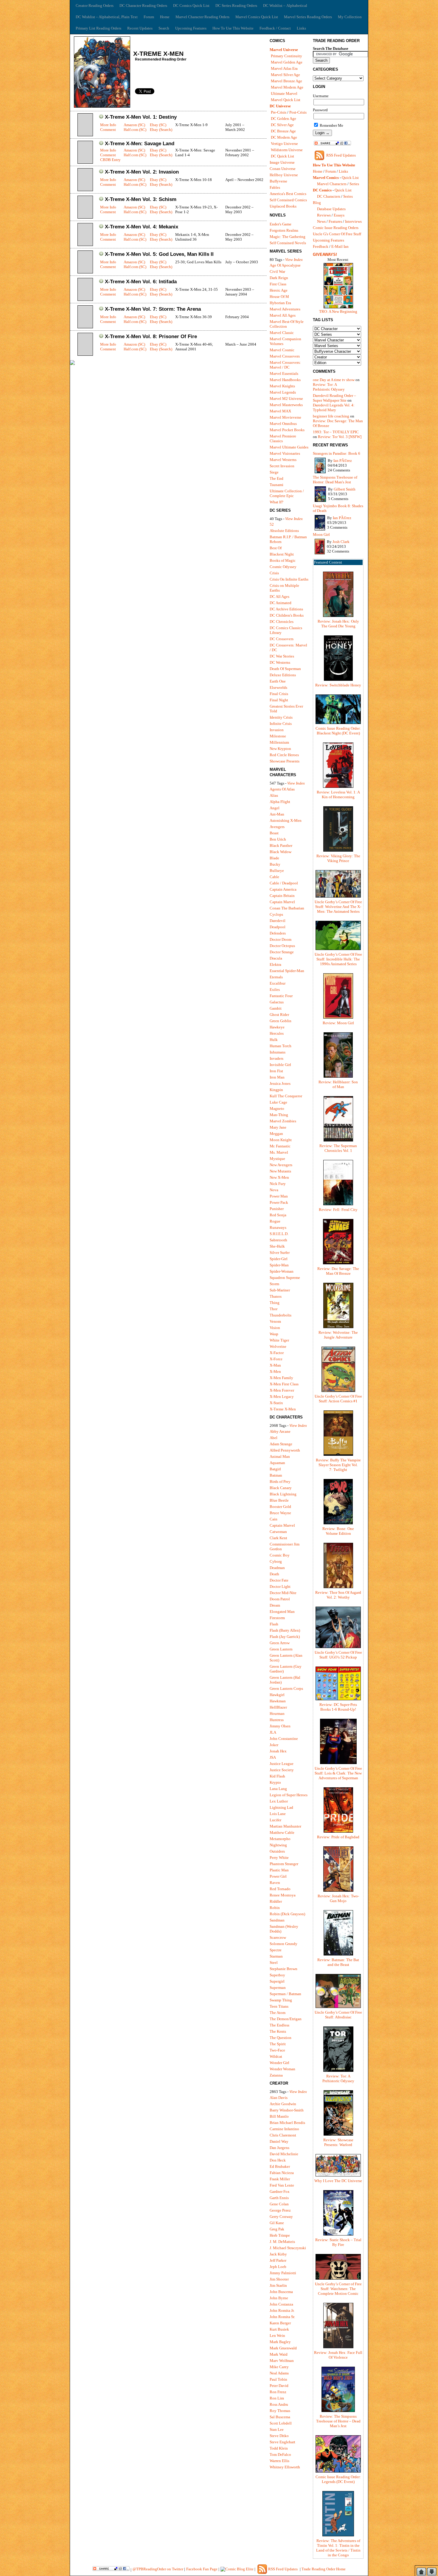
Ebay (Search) (161, 130)
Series (354, 184)
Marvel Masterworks (286, 405)
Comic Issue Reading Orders (336, 228)
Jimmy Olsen (280, 1726)
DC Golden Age (284, 119)
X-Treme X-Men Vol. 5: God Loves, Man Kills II (159, 254)
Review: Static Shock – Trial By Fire (338, 2242)
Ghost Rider (279, 1015)
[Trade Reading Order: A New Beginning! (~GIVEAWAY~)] (338, 308)
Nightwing (278, 1845)
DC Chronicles (282, 622)
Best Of (276, 548)
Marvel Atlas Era (284, 68)
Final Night (279, 700)
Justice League (282, 1764)
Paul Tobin (278, 2379)
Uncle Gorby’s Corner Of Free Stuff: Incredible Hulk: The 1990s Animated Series (338, 959)
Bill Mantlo (279, 2116)
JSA (273, 1757)
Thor (274, 1309)
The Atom (278, 2013)
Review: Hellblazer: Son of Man (338, 1084)
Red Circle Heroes (284, 755)
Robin (275, 1908)
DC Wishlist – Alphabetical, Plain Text (107, 17)
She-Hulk (277, 1246)
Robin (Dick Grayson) (287, 1914)
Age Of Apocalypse (285, 265)
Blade (274, 858)
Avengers (277, 827)
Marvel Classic (282, 333)
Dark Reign (279, 278)
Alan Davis (279, 2098)
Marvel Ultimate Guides (289, 447)
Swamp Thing (281, 2000)
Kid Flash (277, 1776)
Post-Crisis (298, 112)
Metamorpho (280, 1839)
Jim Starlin (278, 2285)
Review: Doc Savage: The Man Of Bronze (338, 1271)
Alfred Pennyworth (285, 1450)
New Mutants (280, 1171)
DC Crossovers (282, 639)
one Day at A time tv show (334, 380)
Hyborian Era (280, 303)
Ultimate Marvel (284, 93)
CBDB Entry (110, 160)
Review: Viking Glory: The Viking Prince (338, 858)
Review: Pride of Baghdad (338, 1837)
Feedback (321, 246)
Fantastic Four (281, 996)
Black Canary (281, 1488)
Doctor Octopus (282, 946)
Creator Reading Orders (95, 6)
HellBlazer (278, 1707)
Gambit (276, 1008)
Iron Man (277, 1077)
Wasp (274, 1334)
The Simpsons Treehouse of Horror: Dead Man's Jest (335, 480)
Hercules (277, 1033)
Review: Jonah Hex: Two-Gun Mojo (338, 1898)
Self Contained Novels (288, 243)
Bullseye (277, 871)
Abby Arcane (280, 1431)
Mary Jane (278, 1127)
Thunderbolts (281, 1315)
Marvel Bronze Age (286, 81)
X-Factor (277, 1353)
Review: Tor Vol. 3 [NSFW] (340, 437)
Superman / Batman (285, 1994)
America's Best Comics (288, 194)
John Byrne (279, 2298)
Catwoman (278, 1532)
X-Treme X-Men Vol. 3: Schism (141, 199)
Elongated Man (282, 1612)
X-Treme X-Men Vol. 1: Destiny (141, 117)
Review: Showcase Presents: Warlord (338, 2142)
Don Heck (278, 2160)
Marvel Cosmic (282, 350)
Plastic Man (279, 1870)
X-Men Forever (282, 1390)
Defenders (278, 933)
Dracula (276, 958)
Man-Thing (279, 1115)
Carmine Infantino (284, 2129)
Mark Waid (279, 2354)
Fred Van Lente (282, 2185)
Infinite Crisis (281, 724)
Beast (274, 833)
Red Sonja (278, 1215)
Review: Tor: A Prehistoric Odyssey (329, 387)
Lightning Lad (281, 1807)
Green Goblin (281, 1021)
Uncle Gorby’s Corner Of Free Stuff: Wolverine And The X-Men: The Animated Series (338, 907)
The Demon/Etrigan (286, 2019)
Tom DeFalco (280, 2454)
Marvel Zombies (283, 1121)
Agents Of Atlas (282, 789)
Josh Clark (341, 542)
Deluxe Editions (283, 675)
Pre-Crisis (279, 112)
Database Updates (331, 209)
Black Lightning (283, 1494)
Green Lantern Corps (286, 1688)
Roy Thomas (280, 2411)
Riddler (276, 1901)
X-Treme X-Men (283, 1409)
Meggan (276, 1134)
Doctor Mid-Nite (283, 1593)
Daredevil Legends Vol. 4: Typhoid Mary (334, 407)
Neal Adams (279, 2373)
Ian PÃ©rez (343, 461)
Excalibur (278, 983)
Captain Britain (282, 896)
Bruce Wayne (280, 1513)
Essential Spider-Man (287, 971)
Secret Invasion (282, 466)
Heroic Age (279, 290)
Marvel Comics (326, 178)
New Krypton (280, 749)
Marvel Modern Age (287, 87)
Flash (274, 1624)
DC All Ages (279, 597)
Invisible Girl (280, 1065)
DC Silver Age (282, 125)
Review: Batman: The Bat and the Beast (338, 1962)
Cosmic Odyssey (283, 567)
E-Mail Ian (340, 246)
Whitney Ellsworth (285, 2467)
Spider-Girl (279, 1259)
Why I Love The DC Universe (338, 2181)
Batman (276, 1475)
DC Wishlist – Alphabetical (285, 6)
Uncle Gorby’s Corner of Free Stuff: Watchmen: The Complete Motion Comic (338, 2289)
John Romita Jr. (282, 2310)
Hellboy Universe (284, 175)
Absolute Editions (284, 531)
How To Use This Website (233, 28)
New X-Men (279, 1177)
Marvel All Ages (283, 315)
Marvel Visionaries (285, 453)
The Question (281, 2038)
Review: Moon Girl (338, 1023)
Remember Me (331, 125)
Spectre (276, 1950)
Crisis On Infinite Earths (289, 579)
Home (165, 17)
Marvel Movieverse (285, 417)
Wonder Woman (282, 2069)
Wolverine (278, 1346)
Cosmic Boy (280, 1555)
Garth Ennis (279, 2198)
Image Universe (282, 162)
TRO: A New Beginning (338, 311)
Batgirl (275, 1469)
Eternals (276, 977)
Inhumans (278, 1052)
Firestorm (277, 1618)
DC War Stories (282, 656)
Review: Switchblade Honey (338, 685)
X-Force (276, 1359)
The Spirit (278, 2044)
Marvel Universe (284, 50)
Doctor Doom (281, 939)
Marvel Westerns (283, 460)
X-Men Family (281, 1378)
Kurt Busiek (279, 2329)
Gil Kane (277, 2223)
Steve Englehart (282, 2442)
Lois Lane (278, 1814)
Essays (339, 215)
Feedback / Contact (275, 28)
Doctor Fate (279, 1580)
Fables (275, 187)
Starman (276, 1956)
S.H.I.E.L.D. (279, 1234)
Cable (274, 877)
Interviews (353, 221)
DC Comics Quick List (191, 6)
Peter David (279, 2386)
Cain (274, 1519)
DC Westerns (280, 662)
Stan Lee (277, 2429)
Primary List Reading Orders (98, 28)
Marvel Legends (283, 392)
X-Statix (276, 1403)
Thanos (276, 1296)
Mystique (277, 1159)
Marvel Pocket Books (287, 430)
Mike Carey (279, 2367)
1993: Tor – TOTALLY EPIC (336, 432)
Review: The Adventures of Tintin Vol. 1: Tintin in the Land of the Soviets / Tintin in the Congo (338, 2548)
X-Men (275, 1371)
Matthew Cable (282, 1832)
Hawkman (278, 1701)
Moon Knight (281, 1140)
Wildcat (276, 2056)
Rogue (275, 1221)
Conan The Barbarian (287, 908)
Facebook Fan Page (202, 2569)
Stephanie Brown (284, 1969)
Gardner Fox (280, 2191)
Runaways (278, 1227)
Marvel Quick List (286, 100)
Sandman (277, 1920)
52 (272, 524)
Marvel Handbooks (285, 380)
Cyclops (276, 914)
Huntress (277, 1720)
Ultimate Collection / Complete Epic (287, 493)
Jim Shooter (279, 2279)
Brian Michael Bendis (287, 2123)
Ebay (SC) (158, 125)
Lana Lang (278, 1789)
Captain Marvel (282, 902)
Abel (274, 1438)
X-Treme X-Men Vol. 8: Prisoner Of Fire (151, 336)
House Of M (279, 297)
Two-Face (277, 2050)
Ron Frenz (278, 2392)
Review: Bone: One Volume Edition (338, 1531)
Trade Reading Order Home (324, 2569)
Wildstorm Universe (287, 150)
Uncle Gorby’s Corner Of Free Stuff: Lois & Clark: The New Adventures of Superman (338, 1773)
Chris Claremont (283, 2135)
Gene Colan (279, 2204)
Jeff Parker (278, 2260)
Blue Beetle (279, 1500)
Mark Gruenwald (283, 2348)
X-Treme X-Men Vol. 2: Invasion (142, 172)
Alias (274, 795)
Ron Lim (277, 2398)
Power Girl (278, 1876)
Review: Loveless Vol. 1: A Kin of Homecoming (338, 795)
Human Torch (281, 1046)
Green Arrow (280, 1643)
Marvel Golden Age (287, 62)
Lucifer (275, 1820)
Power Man (279, 1196)
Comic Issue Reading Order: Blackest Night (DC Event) (338, 731)
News (321, 221)
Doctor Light (280, 1586)
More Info (108, 125)
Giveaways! (325, 254)
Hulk (274, 1040)
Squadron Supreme (285, 1278)
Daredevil (278, 921)
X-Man (275, 1365)
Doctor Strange (282, 952)
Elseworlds (278, 687)
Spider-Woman (282, 1271)
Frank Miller (280, 2179)
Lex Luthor (279, 1801)
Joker (274, 1745)
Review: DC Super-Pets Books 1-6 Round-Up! (338, 1707)
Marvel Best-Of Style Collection (287, 324)
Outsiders (277, 1851)
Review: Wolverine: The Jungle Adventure (338, 1335)
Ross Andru (279, 2404)
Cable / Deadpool (284, 883)
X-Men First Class (284, 1384)
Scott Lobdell (281, 2423)
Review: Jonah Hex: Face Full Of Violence (338, 2355)
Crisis (274, 573)
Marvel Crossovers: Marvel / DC (285, 365)
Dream (275, 1605)
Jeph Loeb (278, 2267)
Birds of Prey (280, 1482)
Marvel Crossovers (285, 356)
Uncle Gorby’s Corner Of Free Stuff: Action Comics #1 (338, 1399)
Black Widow (281, 852)
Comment (108, 130)
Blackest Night (282, 554)
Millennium (279, 742)
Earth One (278, 681)
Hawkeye (277, 1027)
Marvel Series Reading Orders (308, 17)
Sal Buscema (280, 2417)
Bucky (275, 864)
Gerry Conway (281, 2217)
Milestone (278, 736)
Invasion (277, 730)
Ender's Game (281, 224)
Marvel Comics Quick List (257, 17)
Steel (274, 1962)
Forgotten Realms (284, 230)
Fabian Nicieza (282, 2173)
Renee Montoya (283, 1895)
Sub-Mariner (280, 1290)
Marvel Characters (332, 184)
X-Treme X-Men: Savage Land (140, 144)
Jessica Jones (280, 1083)
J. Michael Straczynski (288, 2248)
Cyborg (276, 1561)
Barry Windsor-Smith (287, 2110)
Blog (317, 203)
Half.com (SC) (135, 130)
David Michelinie (284, 2154)
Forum (149, 17)
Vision (275, 1328)
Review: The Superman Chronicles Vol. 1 (338, 1148)
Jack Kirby (278, 2254)
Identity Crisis (281, 717)
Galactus (277, 1002)
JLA (273, 1732)
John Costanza (281, 2304)
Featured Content (328, 562)
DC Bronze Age (283, 131)
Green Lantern (281, 1649)
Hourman (277, 1714)
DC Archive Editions (286, 609)
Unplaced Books (283, 206)
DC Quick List (282, 156)
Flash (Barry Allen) (285, 1630)
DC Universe (280, 106)
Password (320, 110)
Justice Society (282, 1770)
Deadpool (278, 927)
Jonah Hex (278, 1751)
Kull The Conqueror (286, 1096)
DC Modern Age (284, 137)
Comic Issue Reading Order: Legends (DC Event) (338, 2479)
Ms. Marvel (279, 1152)
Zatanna (276, 2075)
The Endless (279, 2025)
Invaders (277, 1058)
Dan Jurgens (279, 2148)
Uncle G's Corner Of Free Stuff (337, 234)
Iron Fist (276, 1071)
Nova (274, 1190)
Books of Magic (283, 560)
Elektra (275, 964)
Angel (275, 808)
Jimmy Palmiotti (283, 2273)
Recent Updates (140, 28)
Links (301, 28)
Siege (274, 472)
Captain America (283, 889)
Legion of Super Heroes (289, 1795)
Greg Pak (277, 2229)
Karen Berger (280, 2323)
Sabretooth (278, 1240)
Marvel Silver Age (285, 75)
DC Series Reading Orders (236, 6)
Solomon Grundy (284, 1944)
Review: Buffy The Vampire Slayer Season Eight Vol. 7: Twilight (338, 1465)
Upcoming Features (191, 28)
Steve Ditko (279, 2436)
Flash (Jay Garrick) (285, 1637)
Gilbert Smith (345, 489)
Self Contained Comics (288, 200)
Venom (275, 1321)
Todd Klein (279, 2448)
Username (321, 96)
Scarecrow (278, 1937)
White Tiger (279, 1340)
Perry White (279, 1858)
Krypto (275, 1782)
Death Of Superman (285, 669)
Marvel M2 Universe (286, 399)
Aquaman (277, 1463)
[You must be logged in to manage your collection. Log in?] (101, 117)
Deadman (277, 1568)
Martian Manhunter (285, 1826)
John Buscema (281, 2292)
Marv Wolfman (282, 2361)
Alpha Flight (280, 802)
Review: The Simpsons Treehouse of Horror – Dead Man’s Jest (338, 2421)
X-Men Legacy (282, 1397)
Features (335, 221)
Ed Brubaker (280, 2166)
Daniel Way (279, 2141)
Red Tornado (280, 1889)
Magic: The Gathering (288, 237)
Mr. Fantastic (280, 1146)
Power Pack (279, 1202)
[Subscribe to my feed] (319, 160)
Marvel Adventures (285, 309)
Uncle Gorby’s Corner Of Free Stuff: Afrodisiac (338, 2015)
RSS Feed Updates (341, 155)
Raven (275, 1883)
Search (164, 28)
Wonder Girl (279, 2063)
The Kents (278, 2031)
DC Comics (322, 190)
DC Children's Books (287, 615)
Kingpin (276, 1090)
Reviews (324, 215)
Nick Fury (278, 1184)
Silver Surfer (280, 1253)
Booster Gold (280, 1507)
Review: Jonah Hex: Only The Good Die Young (338, 624)
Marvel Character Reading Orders (202, 17)
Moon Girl (321, 534)
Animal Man (280, 1456)
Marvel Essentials (284, 373)
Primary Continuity (286, 56)
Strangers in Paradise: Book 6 (337, 453)
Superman (278, 1988)
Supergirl (277, 1981)
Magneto (277, 1108)
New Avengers (281, 1165)
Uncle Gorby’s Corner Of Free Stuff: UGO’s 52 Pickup (338, 1655)
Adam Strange (281, 1444)
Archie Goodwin (283, 2104)
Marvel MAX (280, 411)
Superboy (277, 1975)
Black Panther (281, 845)
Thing (275, 1303)
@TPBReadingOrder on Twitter (158, 2569)
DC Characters (329, 196)
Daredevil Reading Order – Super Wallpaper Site (334, 398)
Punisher (277, 1209)
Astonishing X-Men (286, 820)
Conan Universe (283, 169)
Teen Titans (279, 2006)
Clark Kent (278, 1538)
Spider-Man (279, 1265)
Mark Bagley (280, 2342)
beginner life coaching (331, 416)
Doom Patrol (280, 1599)
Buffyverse (278, 181)
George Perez (280, 2210)
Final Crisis (279, 694)
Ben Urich (278, 839)
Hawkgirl (277, 1695)
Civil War (277, 271)
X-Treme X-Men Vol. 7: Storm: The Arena (153, 309)
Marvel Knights (282, 386)
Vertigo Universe (284, 144)
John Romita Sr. (282, 2317)
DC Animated (281, 603)
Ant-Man (277, 814)
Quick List (350, 178)
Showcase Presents (285, 761)
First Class (278, 284)
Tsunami (277, 485)
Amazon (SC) (134, 125)
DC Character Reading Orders (143, 6)
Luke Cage (278, 1102)
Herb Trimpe (280, 2235)
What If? (277, 502)
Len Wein (277, 2336)
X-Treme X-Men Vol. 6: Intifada (141, 282)
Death (274, 1574)
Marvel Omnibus (283, 424)
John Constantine (284, 1739)
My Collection (350, 17)
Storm (274, 1284)
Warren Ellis (279, 2461)
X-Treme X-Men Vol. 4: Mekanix (142, 227)
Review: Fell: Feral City (338, 1210)
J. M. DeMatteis (282, 2242)
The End (277, 478)
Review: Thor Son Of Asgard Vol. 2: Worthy (338, 1595)
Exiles (275, 990)
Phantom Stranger (284, 1864)
